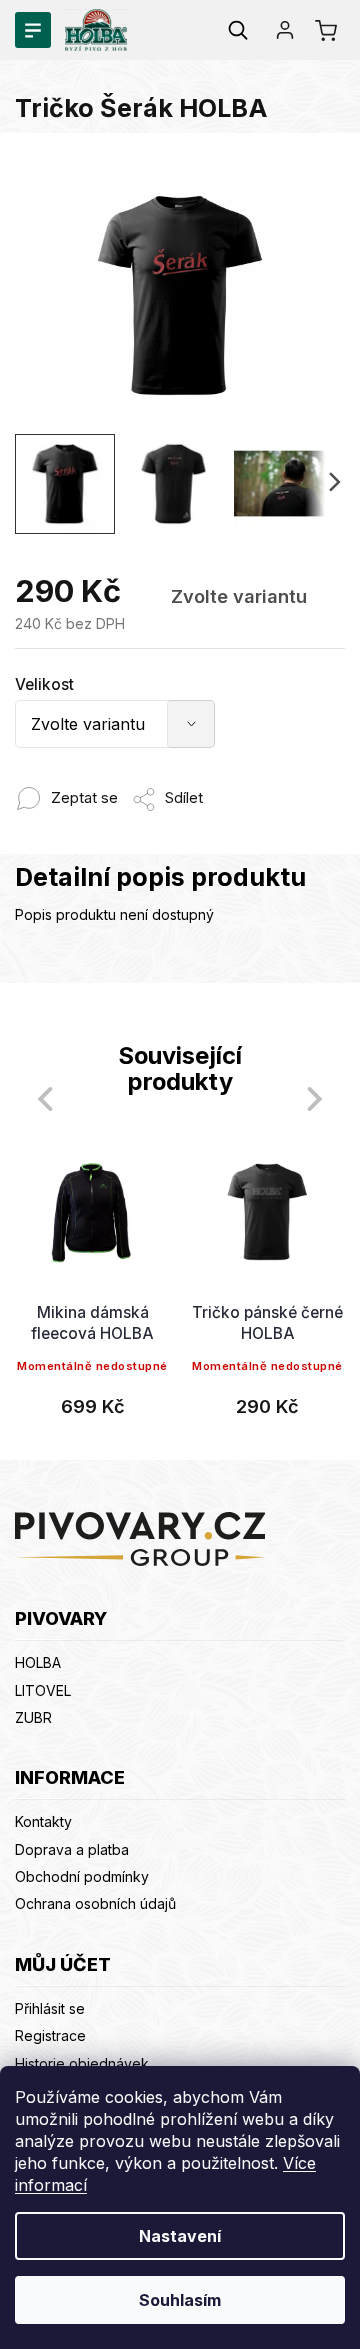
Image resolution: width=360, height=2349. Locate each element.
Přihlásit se (50, 2008)
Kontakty (43, 1821)
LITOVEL (43, 1690)
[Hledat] (238, 30)
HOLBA (38, 1662)
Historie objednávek (82, 2063)
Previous (42, 1098)
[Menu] (33, 30)
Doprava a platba (72, 1849)
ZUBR (33, 1717)
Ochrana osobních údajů (95, 1903)
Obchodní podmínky (82, 1876)
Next (318, 1098)
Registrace (50, 2035)
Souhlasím (180, 2300)
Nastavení (180, 2236)
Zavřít (220, 787)
